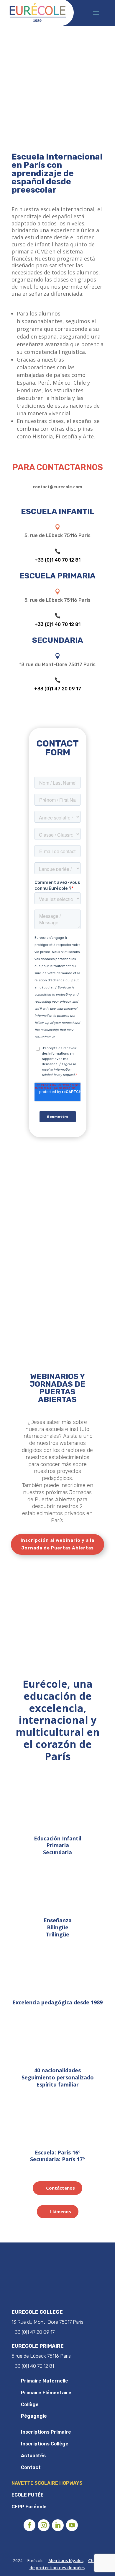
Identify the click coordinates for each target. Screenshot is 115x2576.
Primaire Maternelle (45, 2381)
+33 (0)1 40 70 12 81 (57, 560)
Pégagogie (34, 2416)
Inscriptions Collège (45, 2444)
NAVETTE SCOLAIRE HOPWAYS (47, 2483)
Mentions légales (66, 2560)
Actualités (33, 2456)
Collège (30, 2405)
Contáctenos (60, 2188)
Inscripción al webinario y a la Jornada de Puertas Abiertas (57, 1544)
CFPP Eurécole (29, 2507)
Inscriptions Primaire (46, 2432)
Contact (31, 2467)
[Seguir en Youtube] (72, 2525)
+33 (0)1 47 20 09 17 (58, 689)
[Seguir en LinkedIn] (58, 2525)
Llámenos (61, 2211)
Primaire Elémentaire (46, 2393)
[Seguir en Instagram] (44, 2525)
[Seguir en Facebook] (29, 2525)
